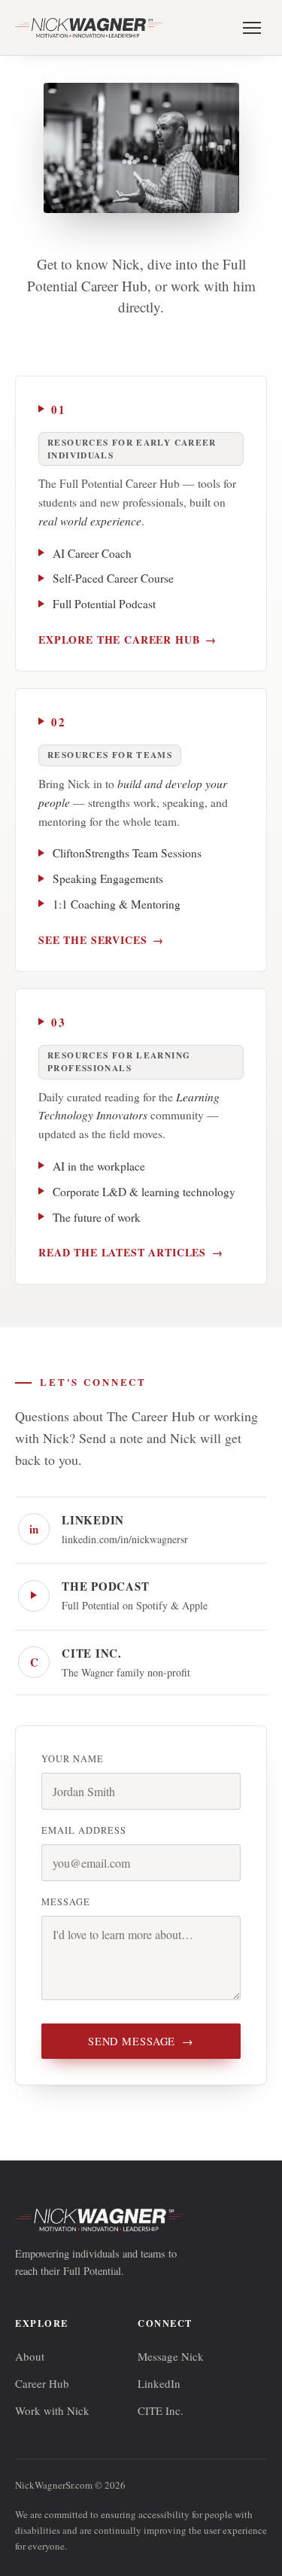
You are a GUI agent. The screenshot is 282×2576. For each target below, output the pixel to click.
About (30, 2356)
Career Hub (42, 2383)
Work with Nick (52, 2410)
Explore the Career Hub (127, 639)
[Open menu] (252, 28)
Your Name (73, 1759)
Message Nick (171, 2356)
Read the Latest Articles (131, 1252)
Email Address (84, 1830)
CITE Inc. (161, 2410)
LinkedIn (159, 2383)
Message (66, 1902)
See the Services (101, 940)
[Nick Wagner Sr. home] (89, 28)
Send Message (141, 2041)
